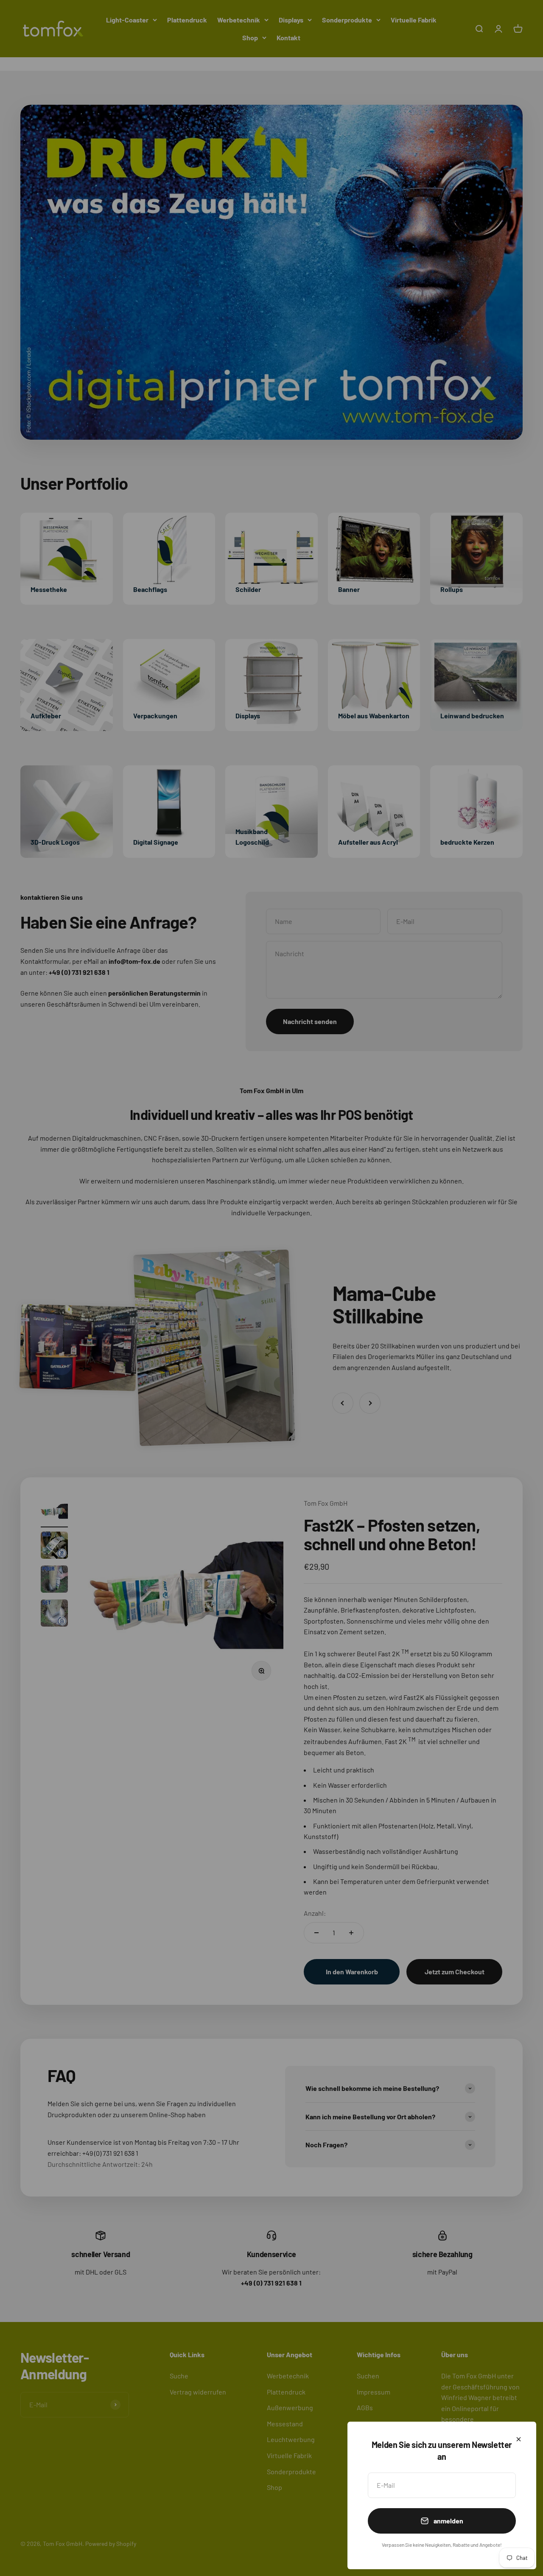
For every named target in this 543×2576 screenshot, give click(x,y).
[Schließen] (519, 2439)
